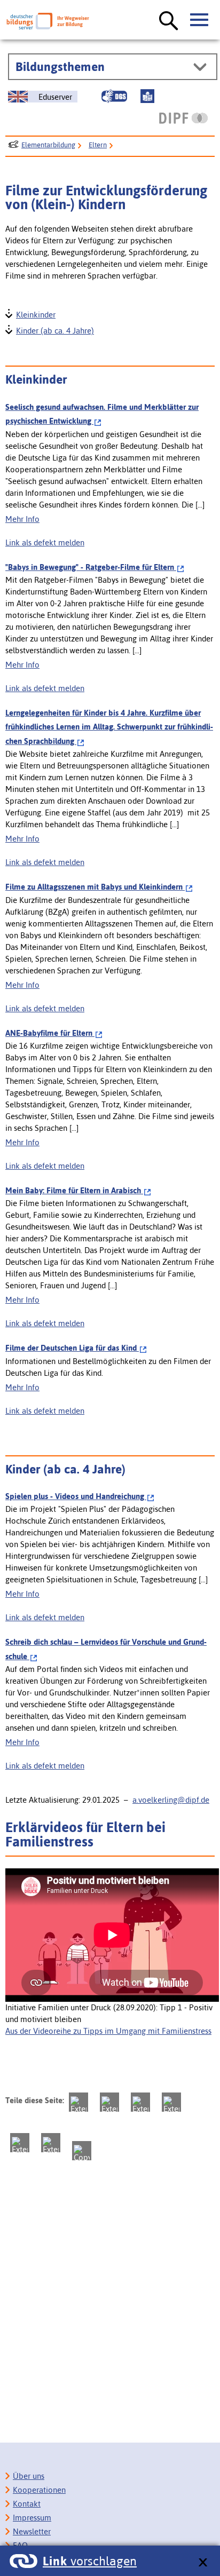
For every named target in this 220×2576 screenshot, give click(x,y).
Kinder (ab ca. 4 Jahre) (54, 330)
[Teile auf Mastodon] (78, 2102)
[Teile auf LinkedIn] (20, 2143)
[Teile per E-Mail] (51, 2143)
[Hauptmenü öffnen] (200, 20)
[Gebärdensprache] (114, 96)
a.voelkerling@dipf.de (171, 1800)
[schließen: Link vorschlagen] (203, 2563)
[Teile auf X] (140, 2102)
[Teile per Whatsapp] (171, 2102)
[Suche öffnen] (169, 21)
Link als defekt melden (45, 542)
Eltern (98, 145)
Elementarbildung (48, 145)
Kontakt (27, 2504)
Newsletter (32, 2531)
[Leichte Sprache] (147, 96)
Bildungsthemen (60, 67)
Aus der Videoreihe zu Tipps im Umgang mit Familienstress (108, 2031)
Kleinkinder (35, 314)
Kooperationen (39, 2490)
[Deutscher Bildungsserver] (48, 21)
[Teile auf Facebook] (109, 2102)
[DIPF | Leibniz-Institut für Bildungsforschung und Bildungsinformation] (183, 118)
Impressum (32, 2518)
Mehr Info (22, 519)
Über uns (29, 2476)
